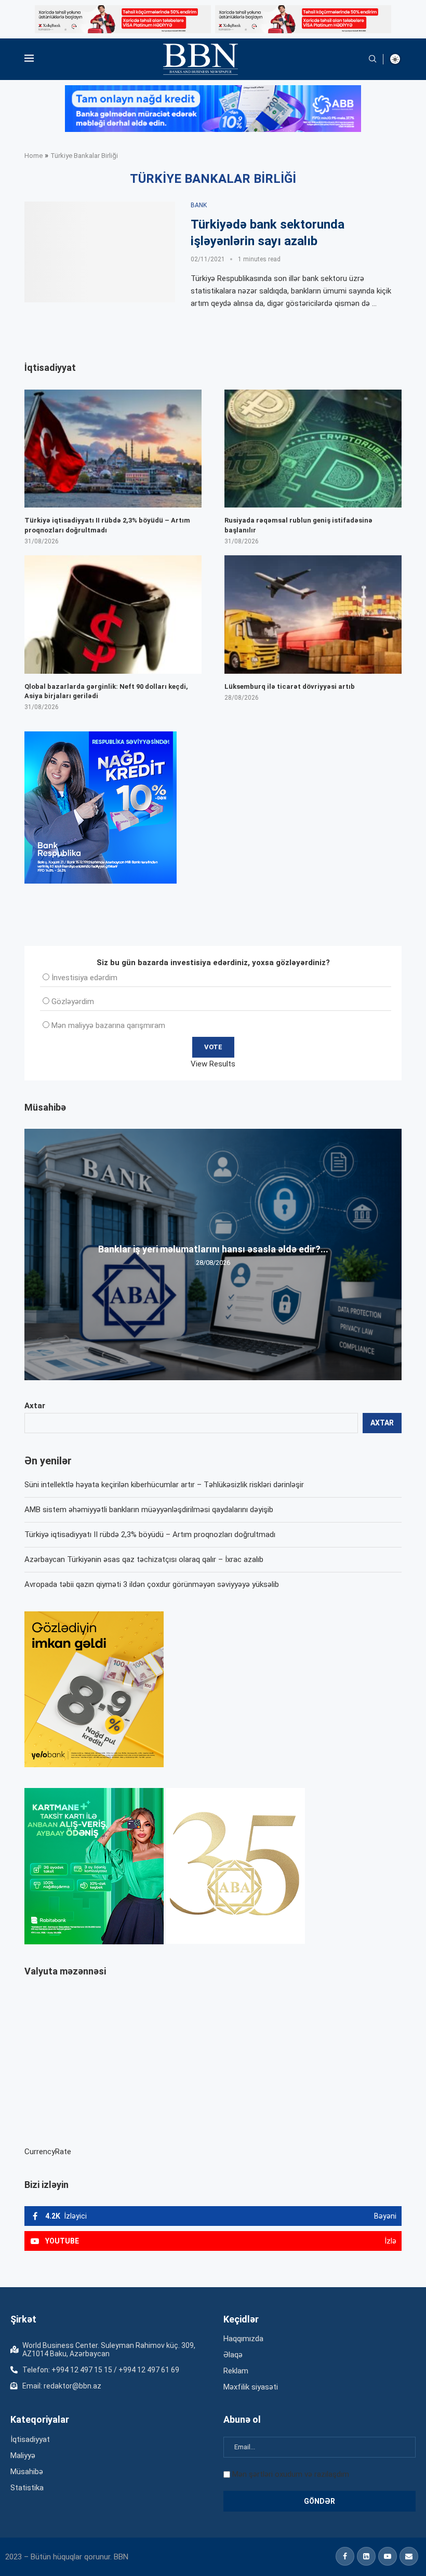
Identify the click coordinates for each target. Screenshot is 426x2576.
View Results (213, 1064)
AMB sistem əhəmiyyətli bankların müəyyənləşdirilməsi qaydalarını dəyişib (149, 1510)
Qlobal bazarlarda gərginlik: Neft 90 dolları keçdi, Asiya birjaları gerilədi (106, 691)
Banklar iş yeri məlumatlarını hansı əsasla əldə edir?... (213, 1249)
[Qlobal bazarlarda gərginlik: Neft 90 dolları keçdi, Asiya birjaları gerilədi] (113, 614)
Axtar (35, 1406)
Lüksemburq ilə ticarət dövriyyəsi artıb (290, 686)
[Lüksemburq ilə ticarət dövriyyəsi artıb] (313, 614)
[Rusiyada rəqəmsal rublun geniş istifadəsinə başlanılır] (313, 449)
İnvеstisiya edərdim (84, 978)
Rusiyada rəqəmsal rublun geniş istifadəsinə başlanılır (298, 525)
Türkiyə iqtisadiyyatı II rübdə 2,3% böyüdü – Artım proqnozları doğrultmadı (150, 1534)
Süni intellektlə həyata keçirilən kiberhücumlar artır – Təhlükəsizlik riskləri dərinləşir (164, 1485)
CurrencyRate (48, 2152)
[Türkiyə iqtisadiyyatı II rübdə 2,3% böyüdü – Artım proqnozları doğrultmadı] (113, 449)
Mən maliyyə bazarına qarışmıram (108, 1025)
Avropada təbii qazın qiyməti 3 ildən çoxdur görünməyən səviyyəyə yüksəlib (152, 1584)
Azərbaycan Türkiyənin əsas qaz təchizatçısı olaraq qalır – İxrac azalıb (144, 1559)
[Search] (372, 59)
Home (34, 156)
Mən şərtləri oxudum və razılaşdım (291, 2474)
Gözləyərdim (73, 1002)
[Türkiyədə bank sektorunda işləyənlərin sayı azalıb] (100, 252)
